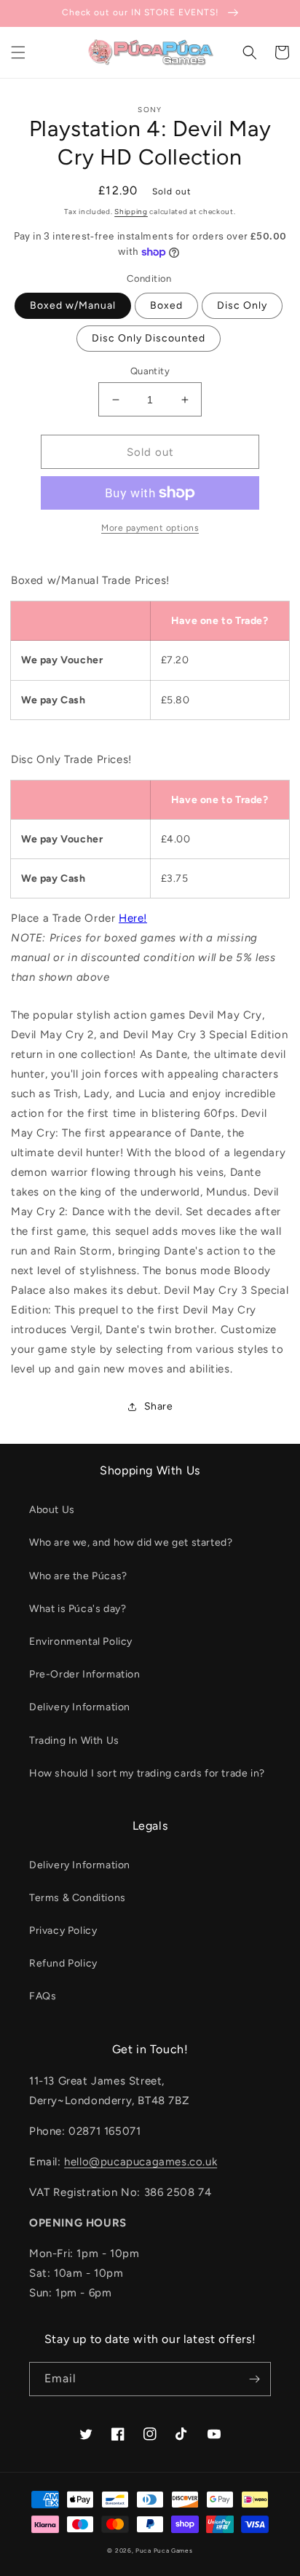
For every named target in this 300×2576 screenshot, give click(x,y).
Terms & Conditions (78, 1898)
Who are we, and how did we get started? (131, 1542)
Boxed (166, 305)
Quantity (150, 371)
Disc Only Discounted (149, 338)
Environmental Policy (81, 1641)
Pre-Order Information (85, 1674)
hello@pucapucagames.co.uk (141, 2162)
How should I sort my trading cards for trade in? (147, 1773)
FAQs (43, 1996)
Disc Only (242, 305)
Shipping (131, 212)
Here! (133, 918)
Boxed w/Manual (73, 305)
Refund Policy (63, 1963)
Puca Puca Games (164, 2551)
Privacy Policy (63, 1931)
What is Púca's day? (78, 1609)
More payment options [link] (150, 528)
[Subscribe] (254, 2379)
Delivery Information (80, 1707)
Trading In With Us (74, 1741)
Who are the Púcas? (78, 1576)
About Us (52, 1510)
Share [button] (159, 1406)
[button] (18, 52)
